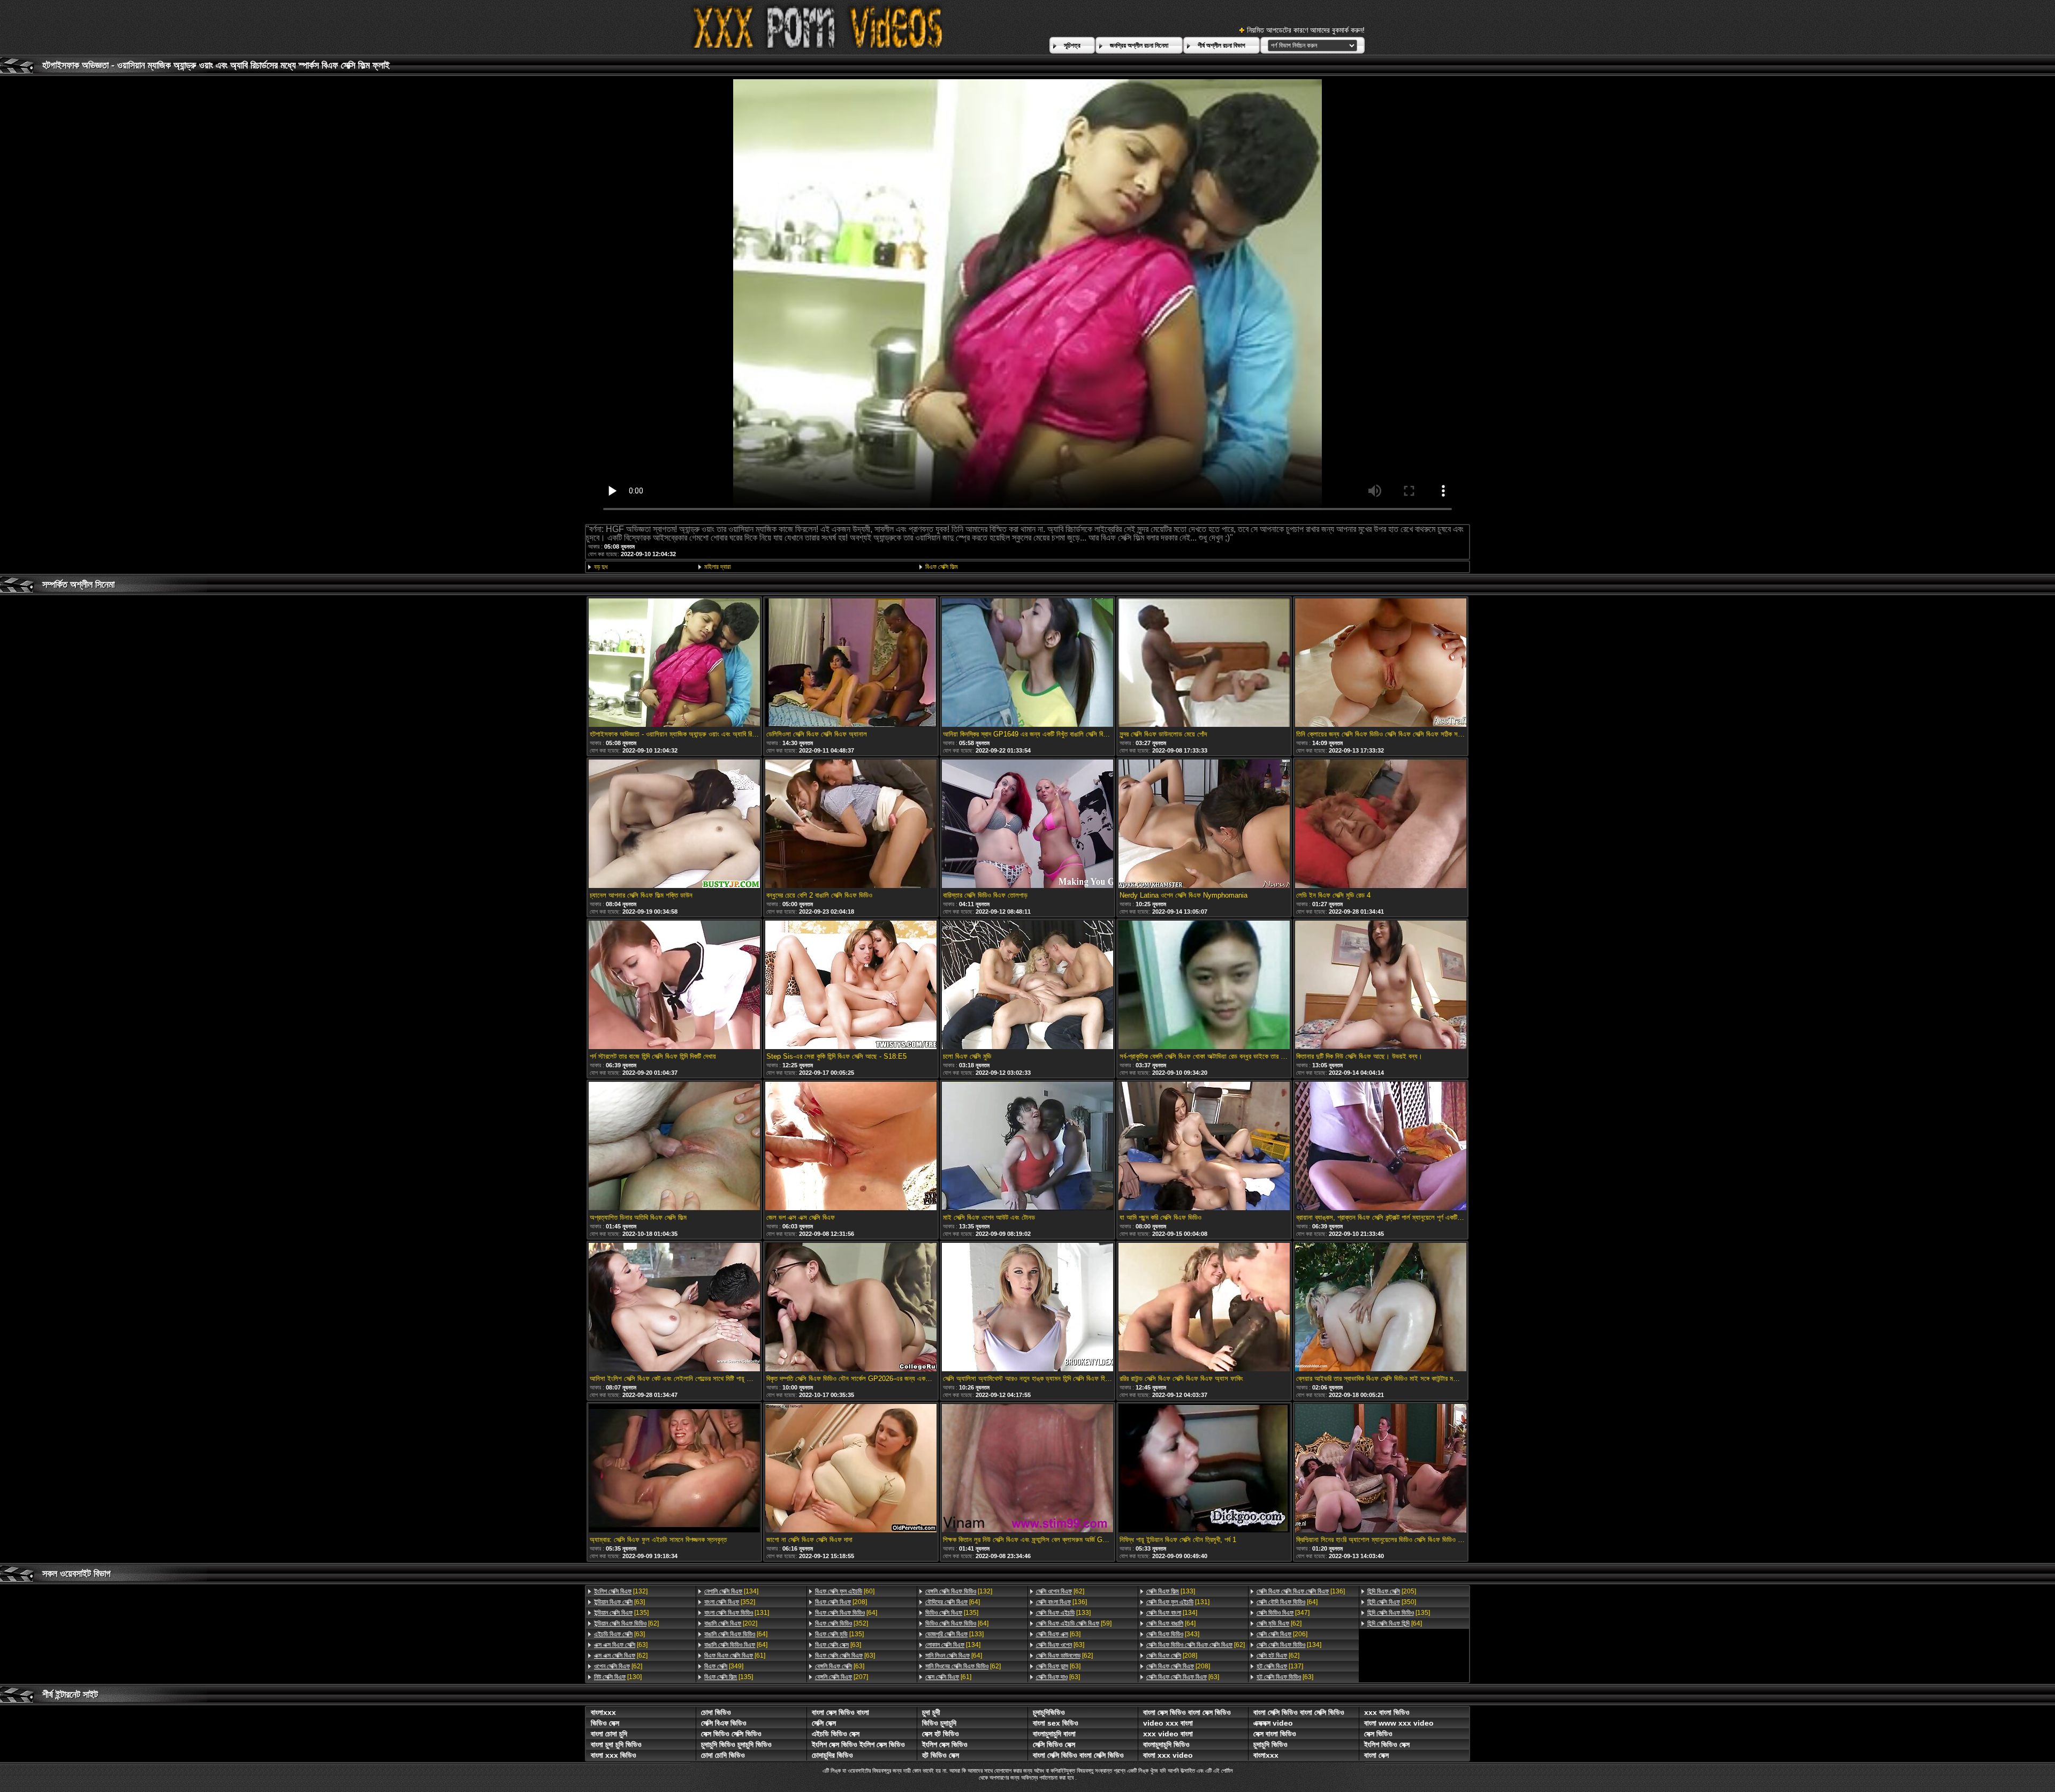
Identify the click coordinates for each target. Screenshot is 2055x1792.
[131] (737, 1613)
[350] (1392, 1602)
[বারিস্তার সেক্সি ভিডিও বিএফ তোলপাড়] (1027, 825)
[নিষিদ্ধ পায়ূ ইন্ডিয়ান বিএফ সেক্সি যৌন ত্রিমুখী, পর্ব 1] (1204, 1469)
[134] (731, 1591)
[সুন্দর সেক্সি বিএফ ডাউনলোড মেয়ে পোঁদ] (1204, 663)
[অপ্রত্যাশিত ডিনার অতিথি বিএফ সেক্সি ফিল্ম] (674, 1147)
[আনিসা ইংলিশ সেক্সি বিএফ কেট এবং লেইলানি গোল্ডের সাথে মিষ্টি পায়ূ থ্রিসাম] (674, 1308)
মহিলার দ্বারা (717, 567)
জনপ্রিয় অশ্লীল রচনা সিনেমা (1139, 45)
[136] (1061, 1602)
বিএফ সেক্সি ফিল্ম (942, 567)
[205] (1392, 1591)
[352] (730, 1602)
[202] (731, 1623)
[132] (621, 1591)
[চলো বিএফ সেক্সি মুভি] (1027, 986)
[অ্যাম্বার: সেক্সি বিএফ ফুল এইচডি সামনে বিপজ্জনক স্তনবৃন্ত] (674, 1469)
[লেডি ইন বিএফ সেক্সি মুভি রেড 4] (1381, 825)
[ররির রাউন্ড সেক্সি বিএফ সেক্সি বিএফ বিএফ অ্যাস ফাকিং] (1204, 1308)
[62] (626, 1623)
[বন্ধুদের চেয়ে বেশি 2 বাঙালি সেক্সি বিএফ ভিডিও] (851, 825)
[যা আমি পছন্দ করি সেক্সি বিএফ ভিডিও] (1204, 1147)
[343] (1173, 1634)
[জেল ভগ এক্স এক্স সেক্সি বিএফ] (851, 1147)
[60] (845, 1591)
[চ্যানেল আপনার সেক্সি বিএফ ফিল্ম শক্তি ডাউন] (674, 825)
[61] (735, 1656)
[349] (724, 1666)
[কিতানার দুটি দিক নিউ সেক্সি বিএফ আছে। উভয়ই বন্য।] (1381, 986)
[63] (619, 1602)
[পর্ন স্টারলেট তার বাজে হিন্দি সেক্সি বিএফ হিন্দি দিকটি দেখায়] (674, 986)
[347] (1283, 1613)
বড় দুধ (601, 567)
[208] (841, 1602)
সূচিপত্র (1072, 45)
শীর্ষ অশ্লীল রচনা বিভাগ (1221, 45)
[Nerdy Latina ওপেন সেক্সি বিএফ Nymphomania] (1204, 825)
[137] (1280, 1666)
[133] (954, 1634)
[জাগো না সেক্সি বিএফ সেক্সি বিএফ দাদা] (851, 1469)
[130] (618, 1677)
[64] (736, 1634)
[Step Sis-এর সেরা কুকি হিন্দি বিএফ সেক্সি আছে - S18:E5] (851, 986)
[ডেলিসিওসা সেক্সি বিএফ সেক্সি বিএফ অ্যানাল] (851, 663)
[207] (842, 1677)
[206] (1282, 1634)
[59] (1074, 1623)
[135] (621, 1613)
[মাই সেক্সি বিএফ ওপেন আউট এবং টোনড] (1027, 1147)
